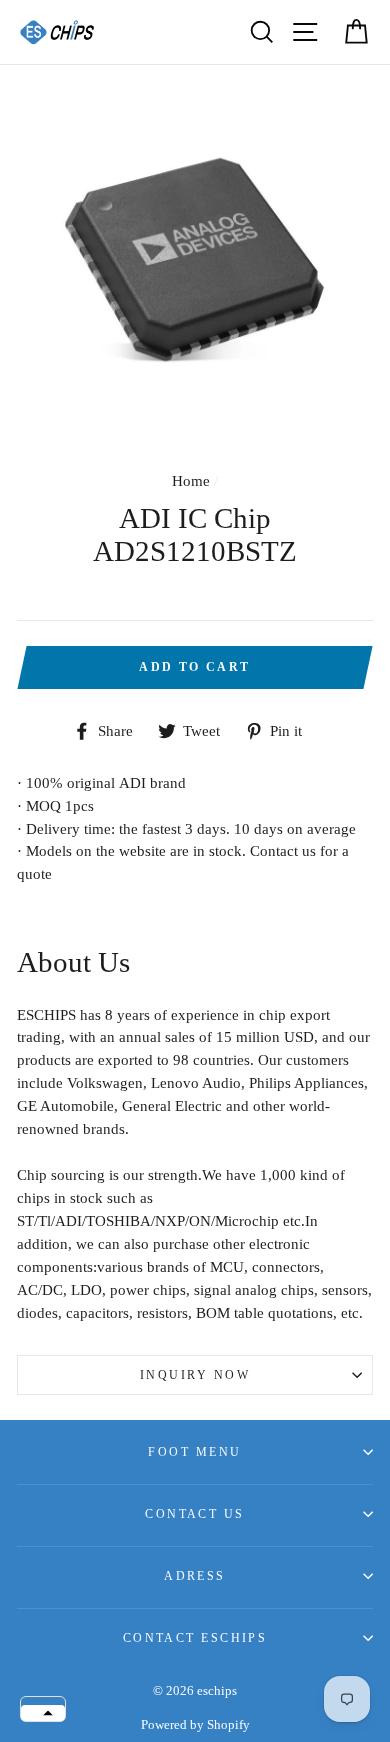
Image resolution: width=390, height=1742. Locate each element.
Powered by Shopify (195, 1725)
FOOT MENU (194, 1452)
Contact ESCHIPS (195, 1638)
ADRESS (195, 1576)
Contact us (194, 1514)
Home (191, 480)
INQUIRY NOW (195, 1375)
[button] (43, 1713)
